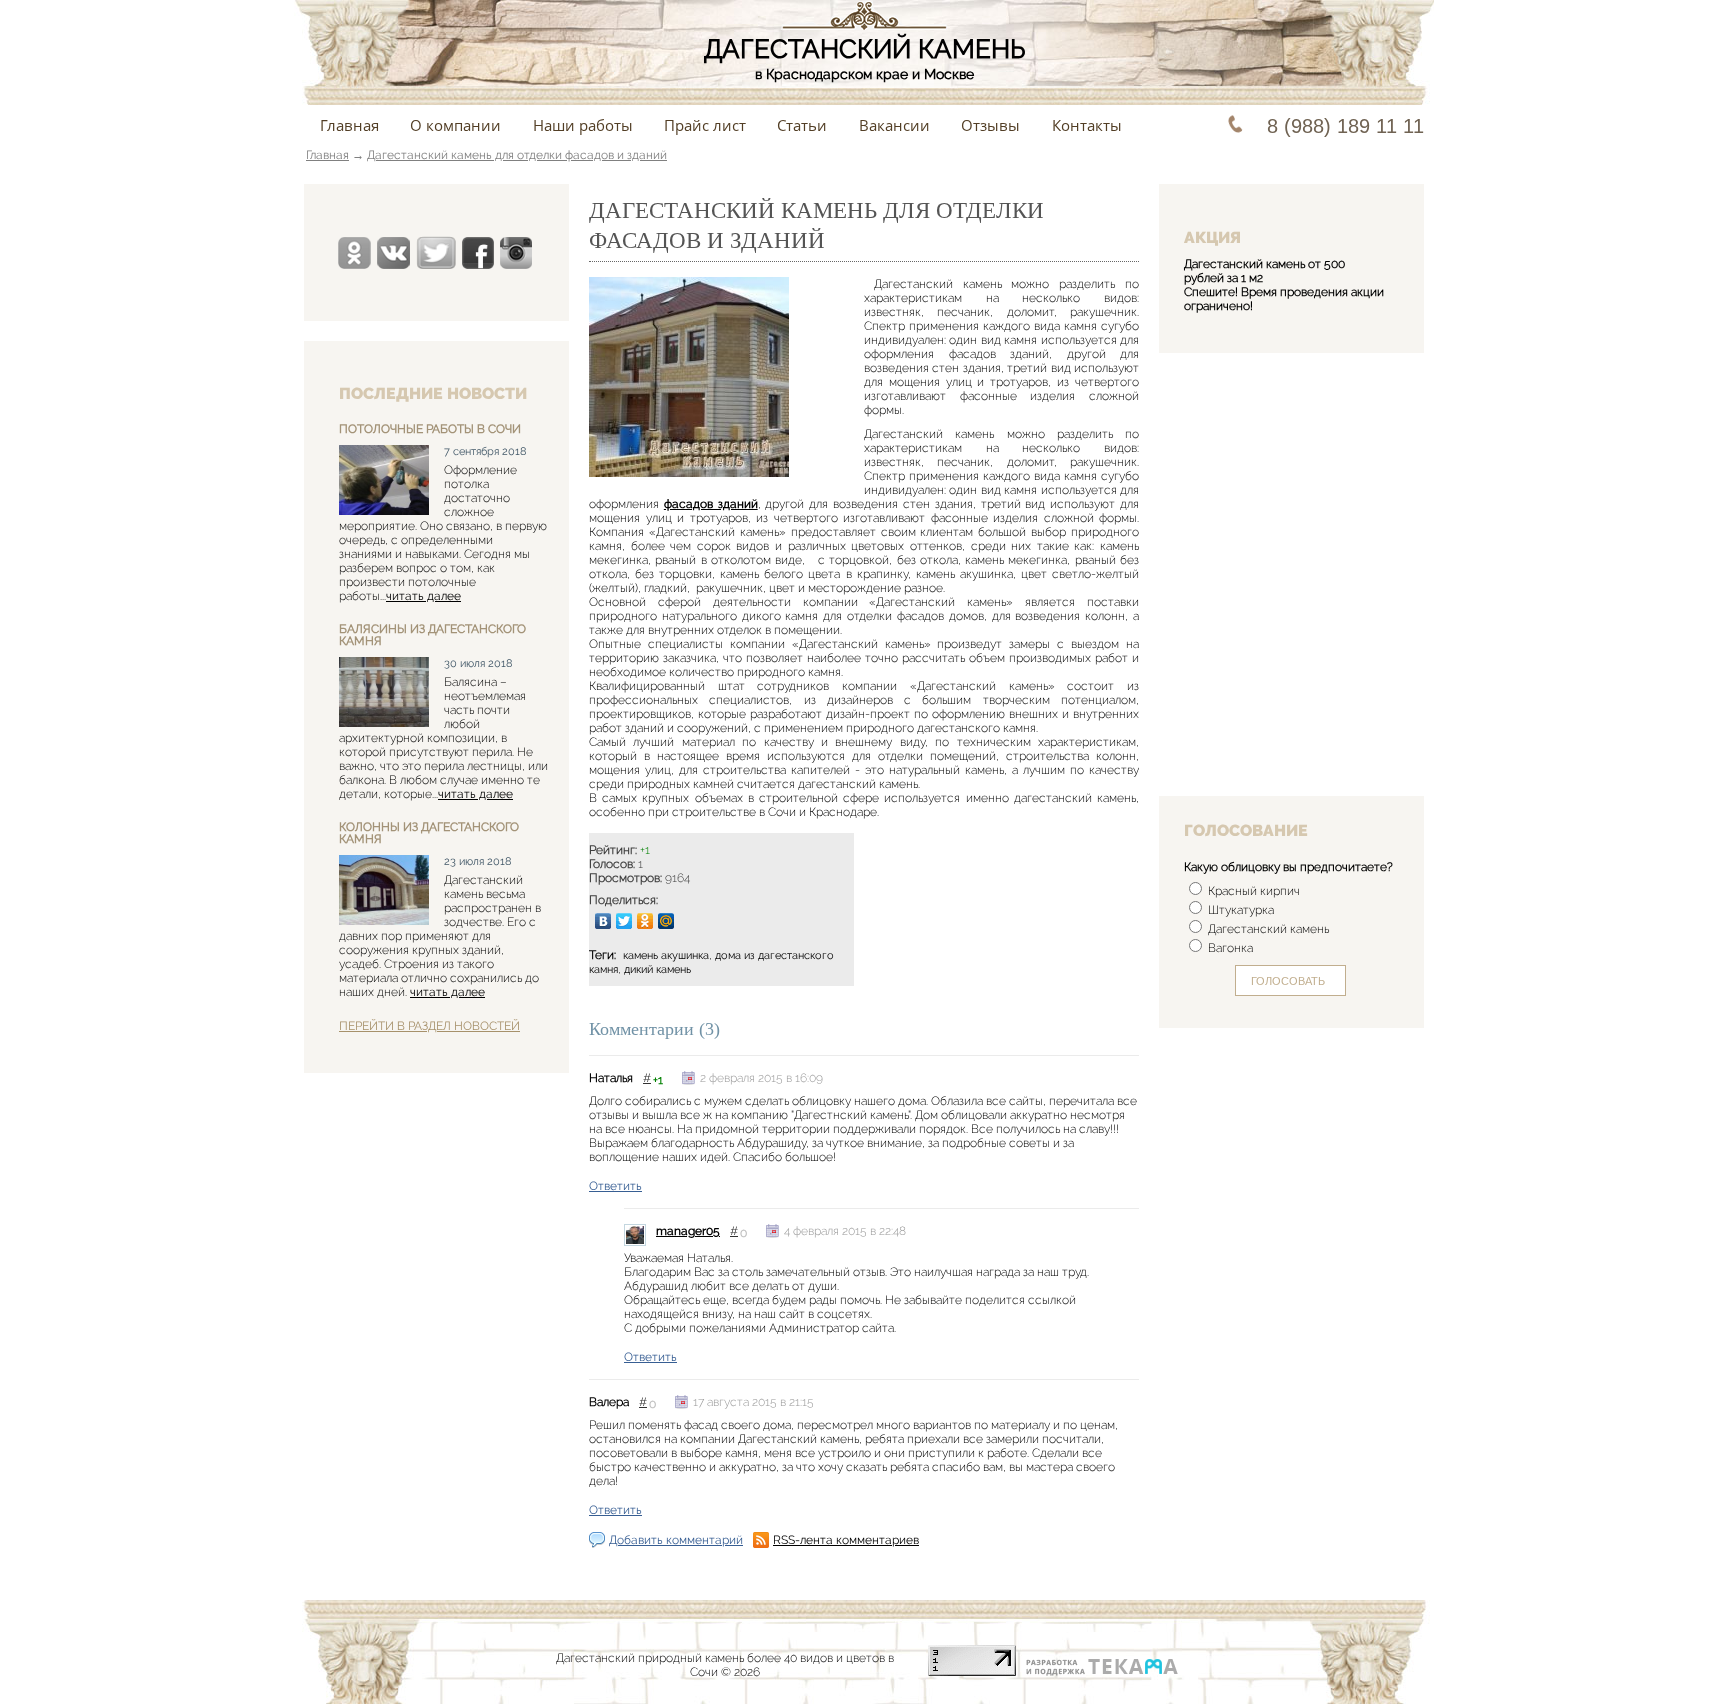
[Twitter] (624, 921)
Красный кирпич (1252, 891)
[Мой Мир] (666, 921)
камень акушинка (666, 955)
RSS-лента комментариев (846, 1540)
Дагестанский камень (1267, 929)
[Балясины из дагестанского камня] (384, 693)
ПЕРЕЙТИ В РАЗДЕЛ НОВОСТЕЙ (429, 1026)
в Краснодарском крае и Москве (864, 58)
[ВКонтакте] (603, 921)
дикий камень (657, 969)
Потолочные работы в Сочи (430, 429)
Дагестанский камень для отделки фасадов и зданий (517, 155)
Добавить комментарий (676, 1540)
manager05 (688, 1231)
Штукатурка (1239, 910)
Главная (327, 155)
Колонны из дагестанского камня (429, 833)
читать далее (423, 596)
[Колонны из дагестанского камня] (384, 891)
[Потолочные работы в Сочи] (384, 481)
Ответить (615, 1186)
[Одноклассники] (645, 921)
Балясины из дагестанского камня (432, 635)
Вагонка (1229, 948)
